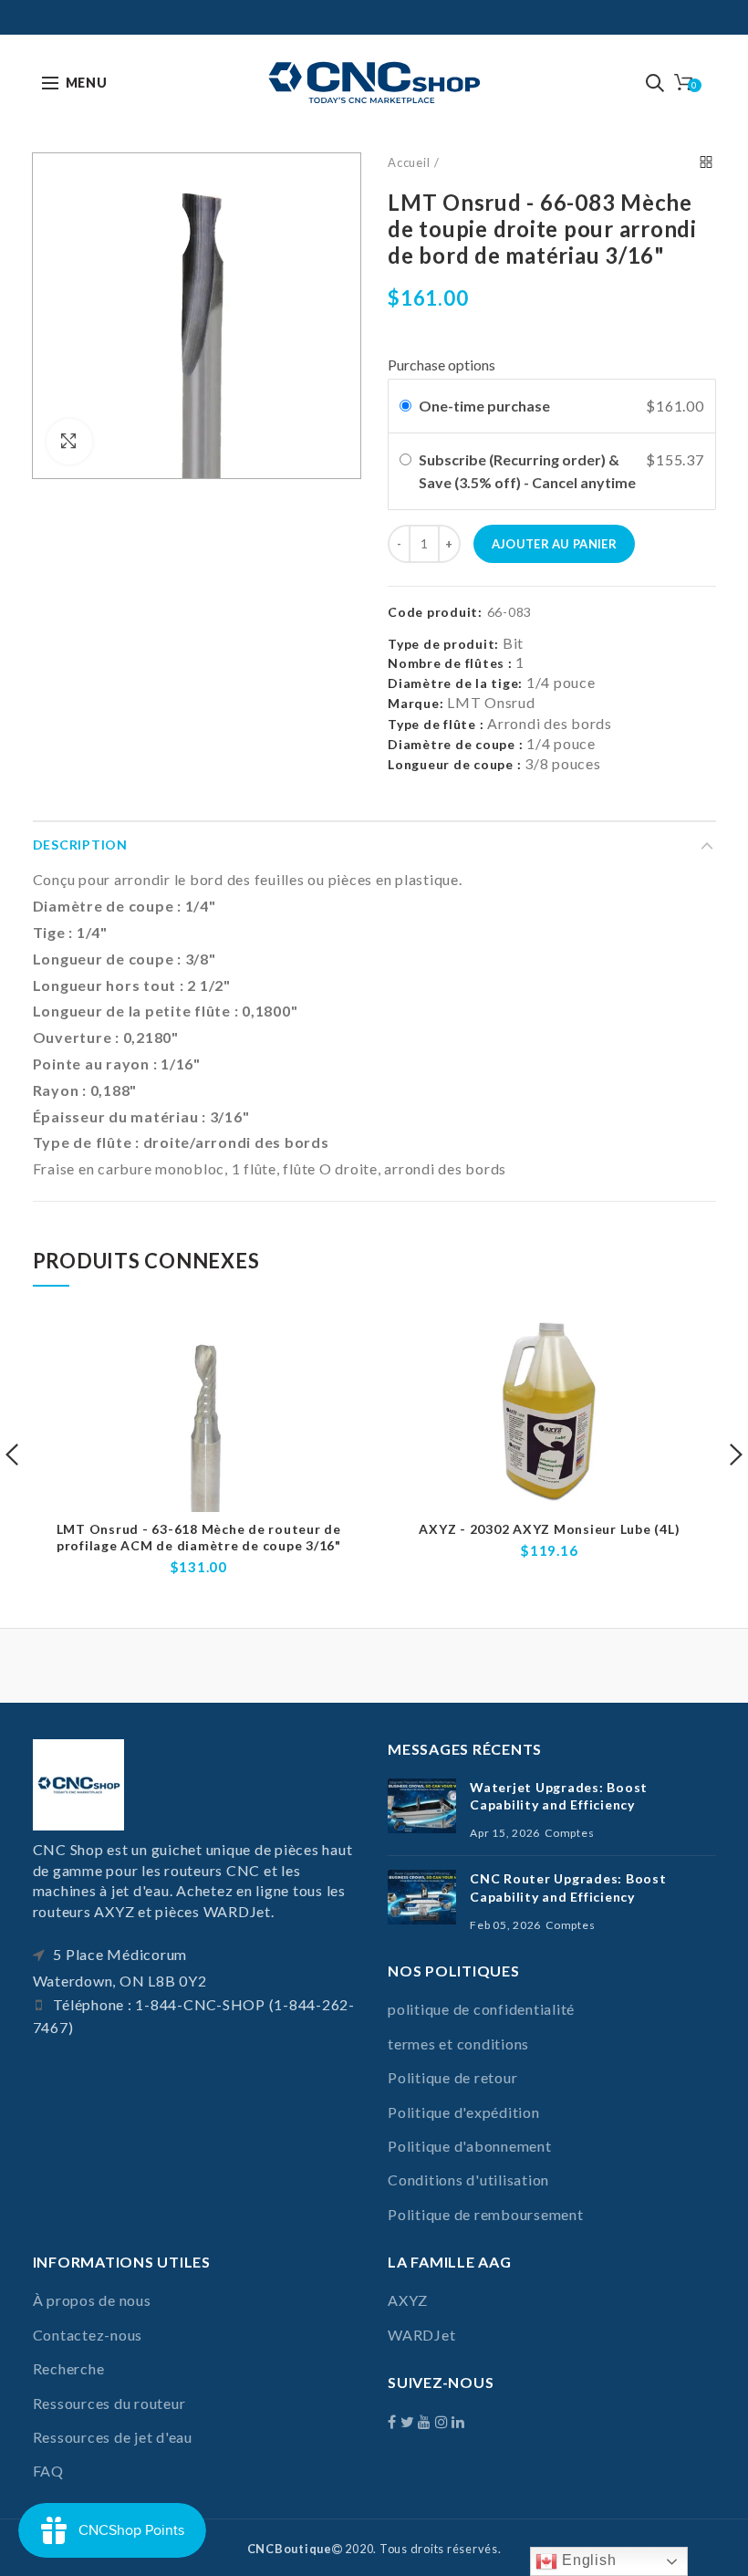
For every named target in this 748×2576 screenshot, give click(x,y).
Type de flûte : (436, 724)
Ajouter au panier (554, 544)
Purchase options (442, 365)
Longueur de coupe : (454, 764)
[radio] (405, 406)
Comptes (569, 1833)
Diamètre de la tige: (455, 683)
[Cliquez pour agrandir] (69, 442)
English (587, 2560)
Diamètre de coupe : (455, 744)
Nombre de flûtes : (450, 663)
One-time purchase (484, 406)
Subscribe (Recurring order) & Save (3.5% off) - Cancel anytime (529, 471)
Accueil (409, 162)
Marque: (416, 703)
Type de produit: (443, 644)
